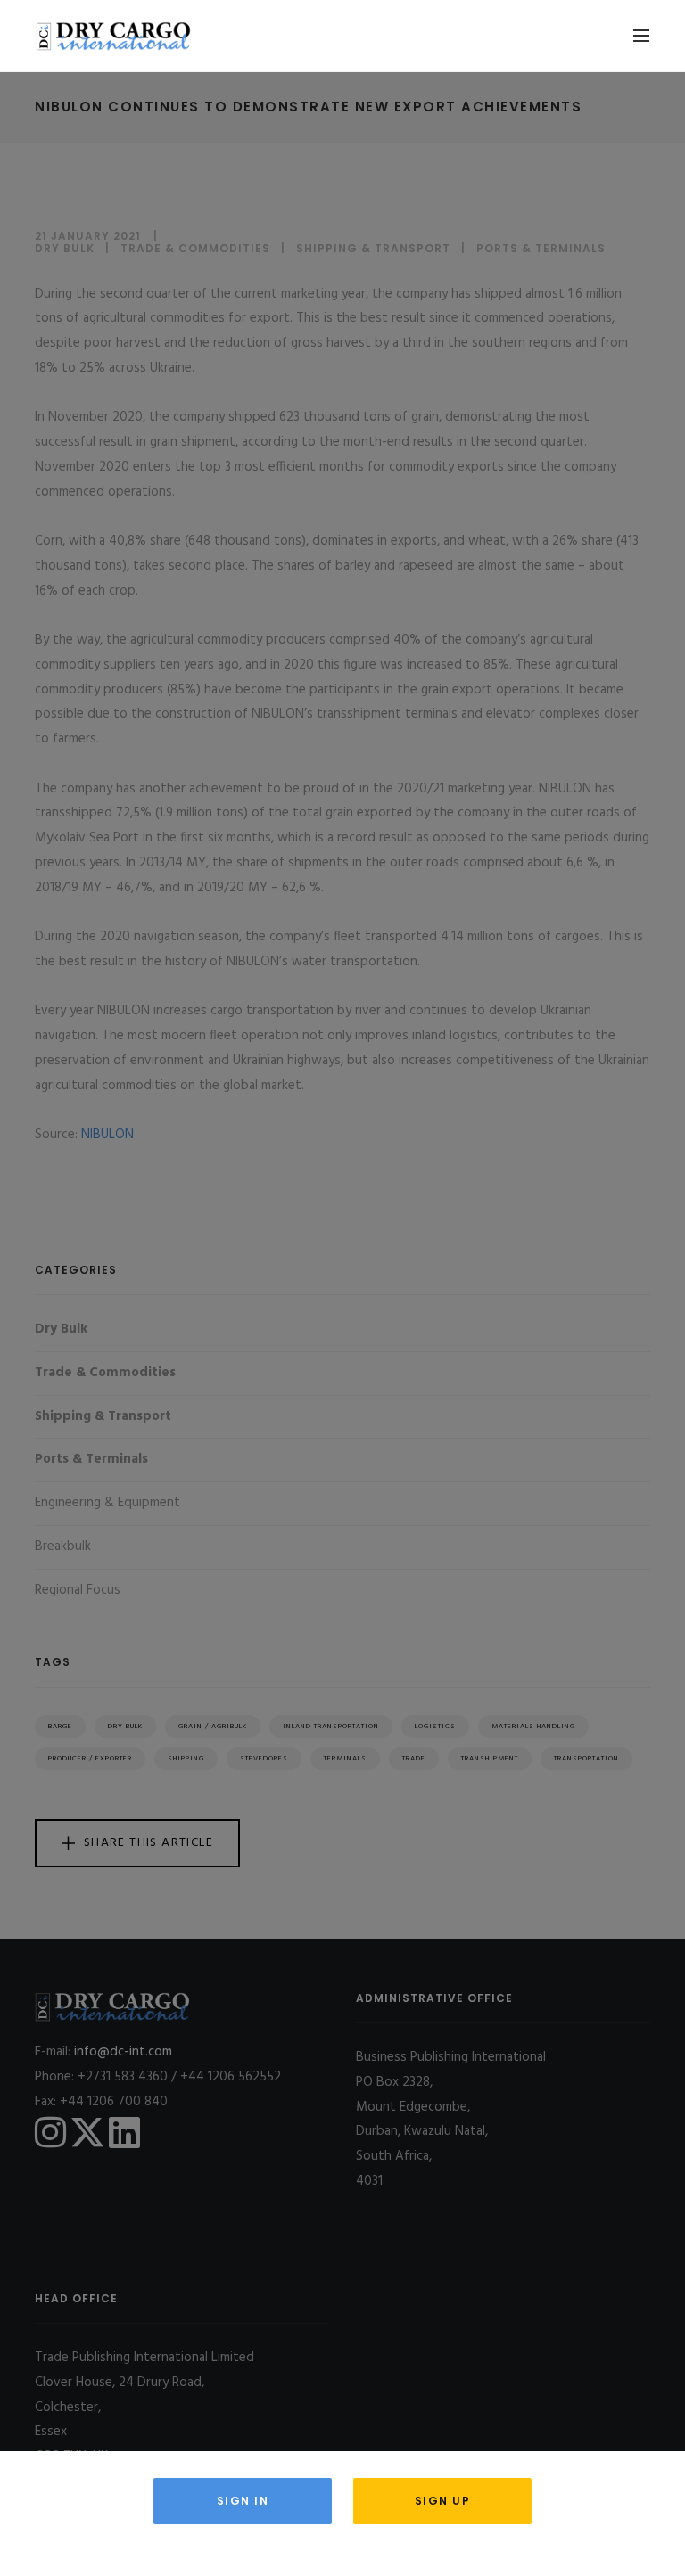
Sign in (243, 2501)
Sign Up (443, 2501)
